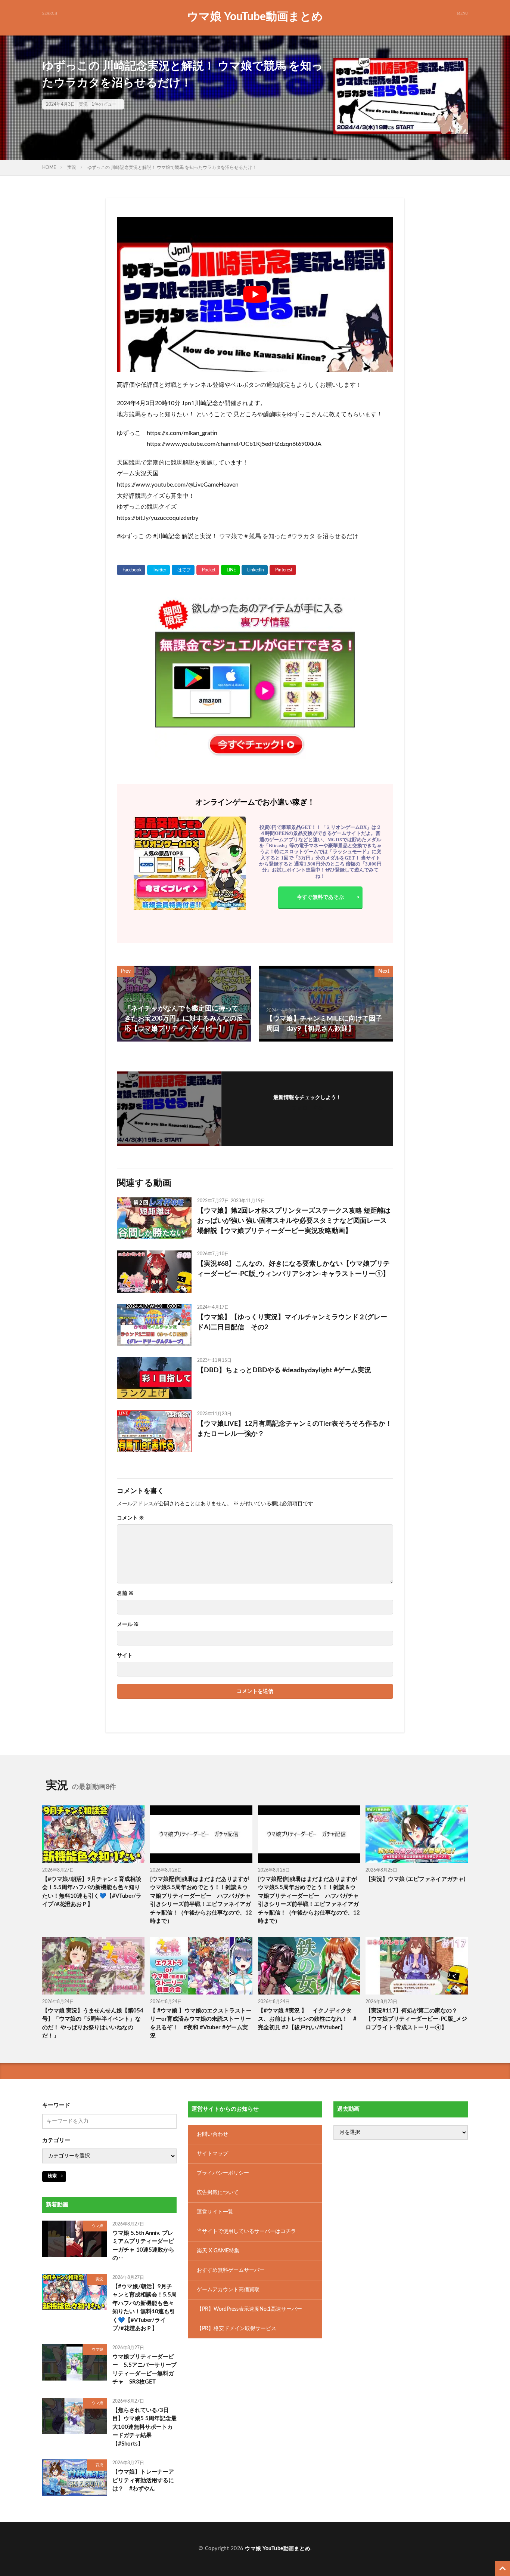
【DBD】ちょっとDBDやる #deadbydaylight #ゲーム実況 (284, 1370)
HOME (49, 167)
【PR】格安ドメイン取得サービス (237, 2329)
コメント (130, 1518)
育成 (99, 2465)
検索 (52, 2176)
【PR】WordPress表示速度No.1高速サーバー (249, 2309)
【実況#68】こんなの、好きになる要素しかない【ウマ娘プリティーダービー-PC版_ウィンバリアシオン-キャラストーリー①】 (293, 1269)
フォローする (307, 1108)
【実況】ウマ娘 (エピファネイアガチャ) (415, 1879)
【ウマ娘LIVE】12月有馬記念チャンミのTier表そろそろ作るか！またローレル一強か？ (295, 1429)
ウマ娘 (97, 2226)
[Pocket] (208, 570)
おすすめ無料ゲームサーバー (231, 2270)
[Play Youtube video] (255, 294)
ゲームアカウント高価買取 (228, 2290)
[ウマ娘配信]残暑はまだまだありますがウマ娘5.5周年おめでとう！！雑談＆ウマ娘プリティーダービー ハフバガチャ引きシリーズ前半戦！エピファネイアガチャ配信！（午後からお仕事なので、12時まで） (201, 1900)
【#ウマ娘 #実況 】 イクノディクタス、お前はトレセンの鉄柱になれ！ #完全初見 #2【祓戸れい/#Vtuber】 (307, 2019)
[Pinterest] (283, 570)
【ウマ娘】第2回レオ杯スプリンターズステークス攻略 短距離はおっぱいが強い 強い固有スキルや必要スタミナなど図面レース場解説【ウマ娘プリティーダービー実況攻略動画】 (294, 1221)
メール (128, 1625)
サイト (125, 1656)
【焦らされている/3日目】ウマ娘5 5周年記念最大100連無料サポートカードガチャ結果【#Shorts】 (144, 2427)
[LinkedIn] (255, 570)
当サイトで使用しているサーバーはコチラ (246, 2231)
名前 (125, 1594)
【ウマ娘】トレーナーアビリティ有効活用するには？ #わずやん (143, 2480)
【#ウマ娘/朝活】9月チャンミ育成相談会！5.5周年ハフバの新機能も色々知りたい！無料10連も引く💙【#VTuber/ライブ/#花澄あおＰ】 (92, 1892)
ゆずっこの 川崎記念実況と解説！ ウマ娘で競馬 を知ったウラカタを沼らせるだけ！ (172, 167)
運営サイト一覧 (215, 2212)
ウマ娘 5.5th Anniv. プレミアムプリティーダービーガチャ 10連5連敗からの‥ (143, 2246)
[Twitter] (158, 570)
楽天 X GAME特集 (218, 2251)
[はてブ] (183, 570)
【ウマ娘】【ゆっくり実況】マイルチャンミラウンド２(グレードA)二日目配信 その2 (292, 1322)
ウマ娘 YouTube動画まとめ (255, 17)
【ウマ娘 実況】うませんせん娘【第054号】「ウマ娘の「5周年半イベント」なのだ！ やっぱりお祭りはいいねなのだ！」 (93, 2023)
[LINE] (230, 570)
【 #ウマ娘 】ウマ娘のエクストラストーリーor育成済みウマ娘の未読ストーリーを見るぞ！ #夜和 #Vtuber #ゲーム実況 (201, 2023)
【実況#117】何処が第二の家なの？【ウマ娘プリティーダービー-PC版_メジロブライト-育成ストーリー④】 (416, 2019)
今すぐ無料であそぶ (320, 897)
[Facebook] (131, 570)
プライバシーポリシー (223, 2173)
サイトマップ (212, 2154)
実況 (83, 104)
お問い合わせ (212, 2134)
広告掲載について (218, 2193)
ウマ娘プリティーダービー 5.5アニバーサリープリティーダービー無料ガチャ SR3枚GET (144, 2370)
